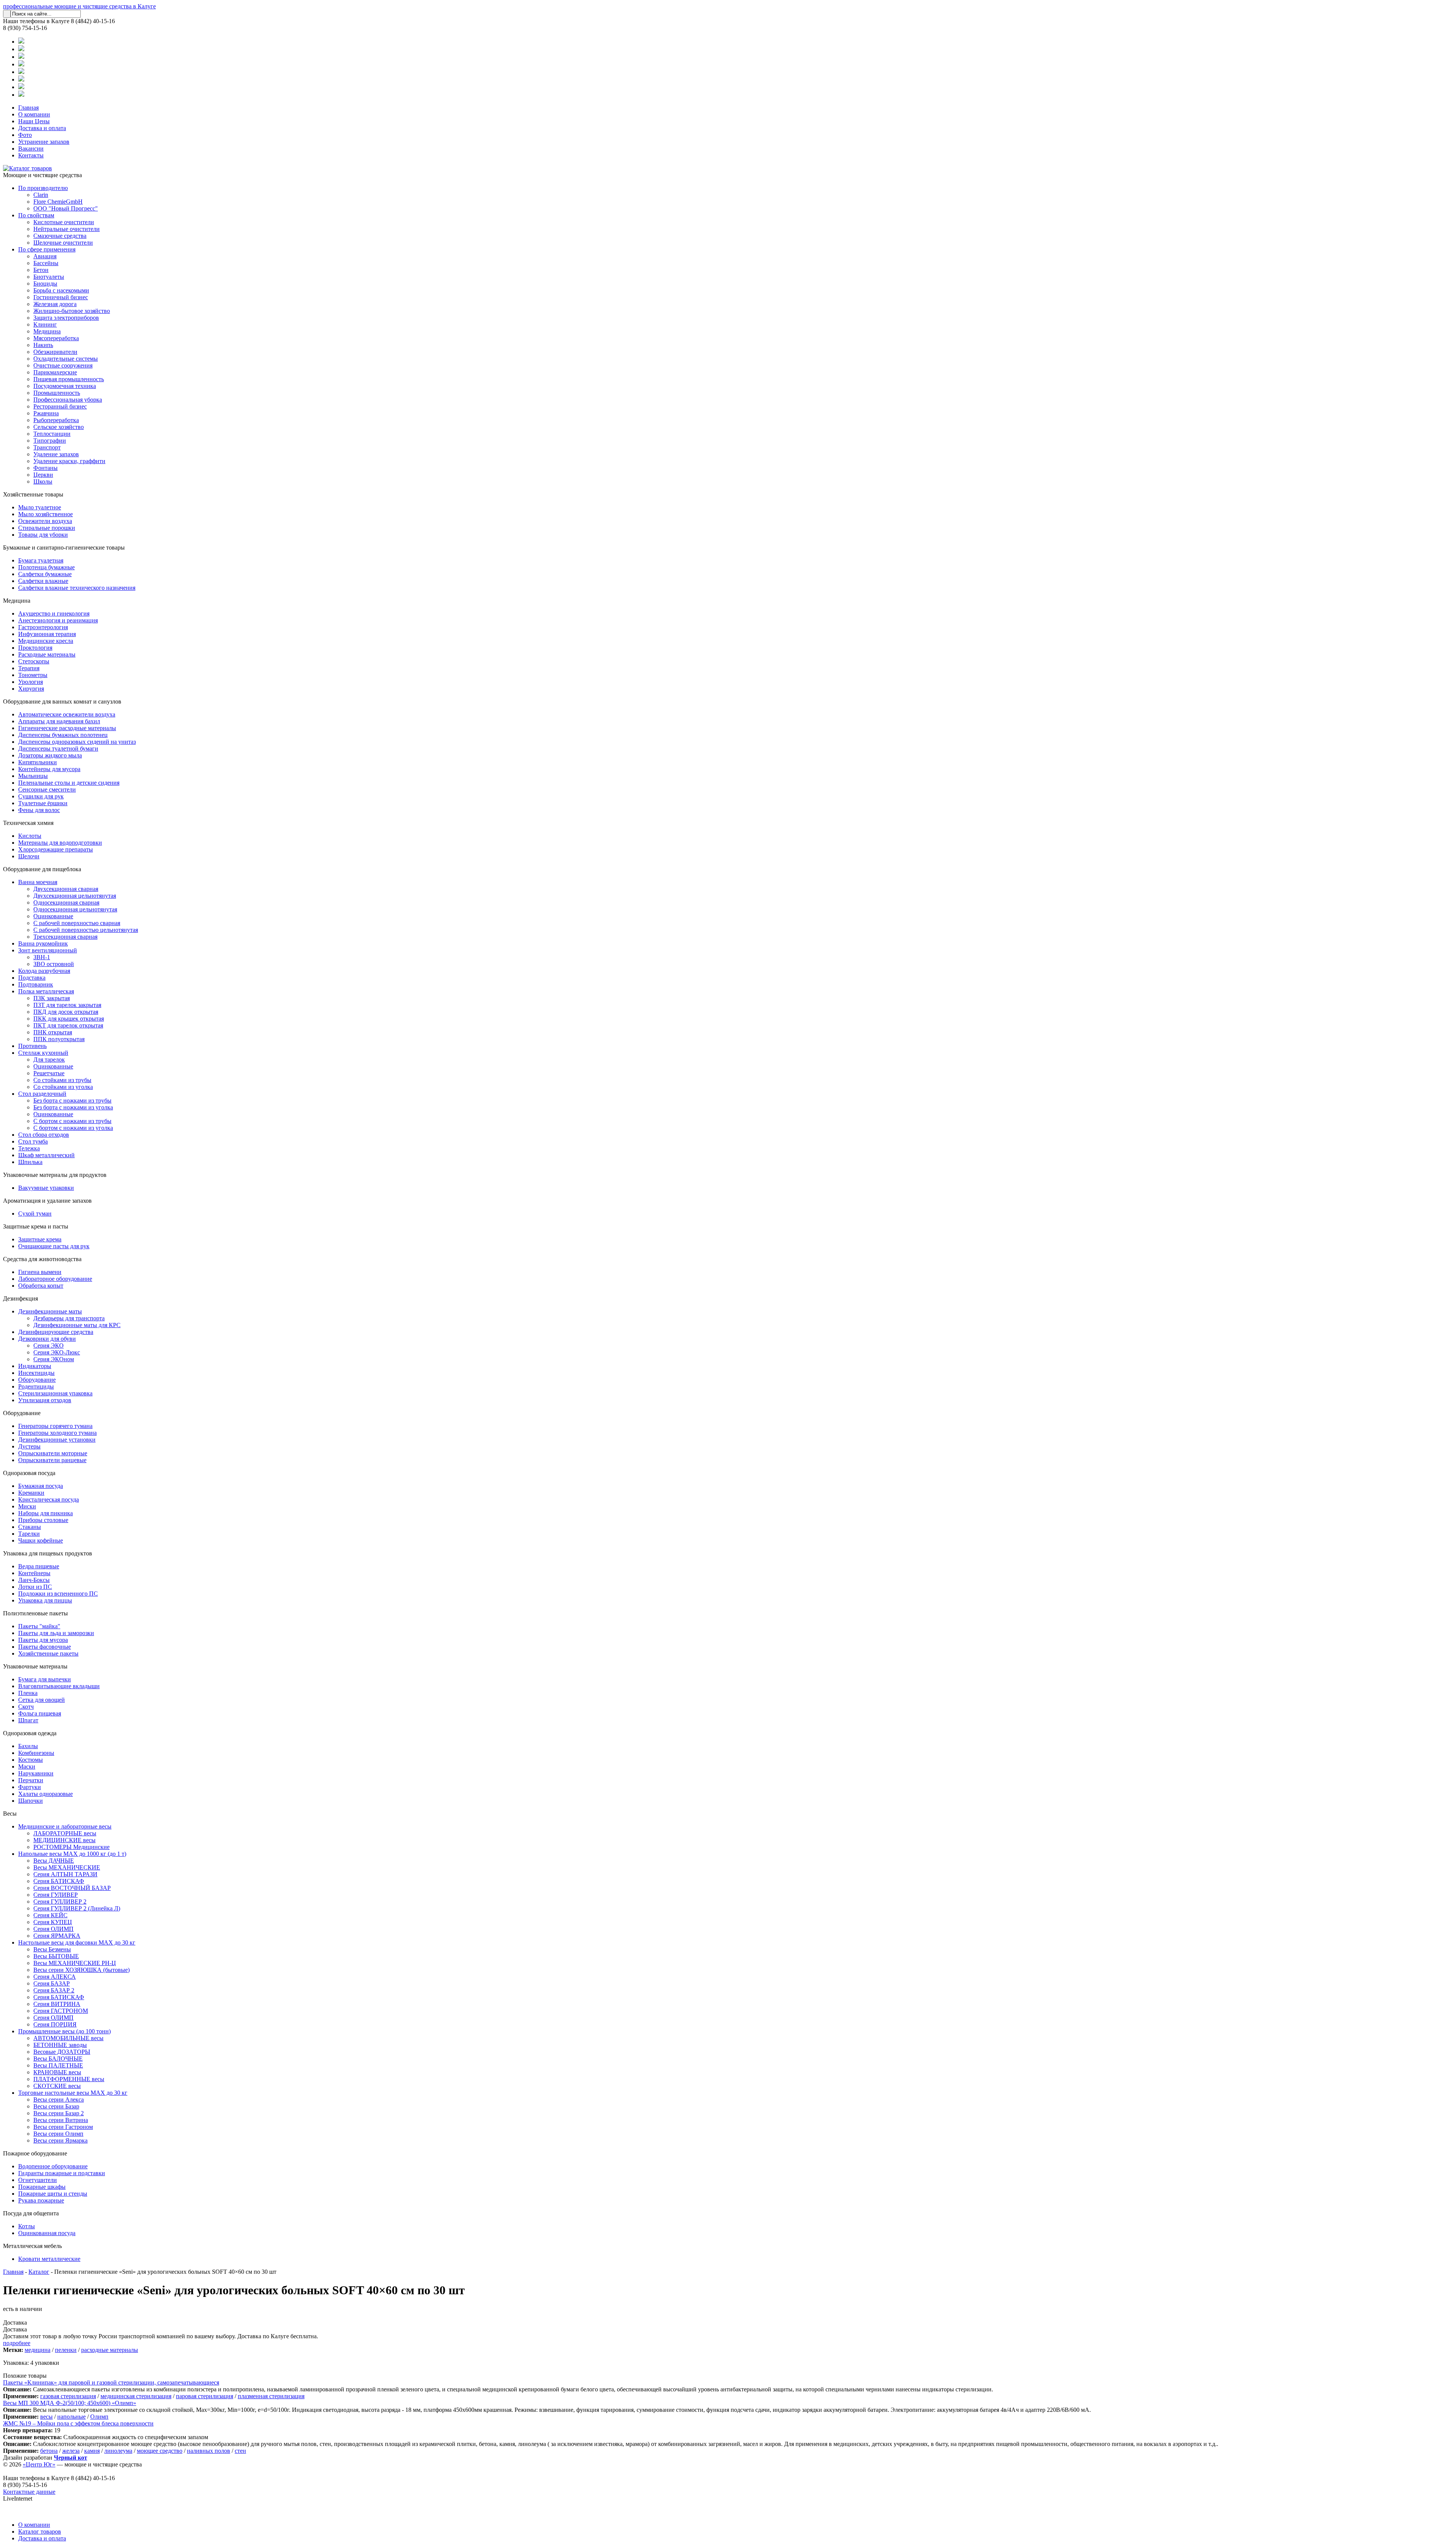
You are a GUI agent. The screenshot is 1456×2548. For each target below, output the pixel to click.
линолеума (118, 2451)
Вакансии (31, 148)
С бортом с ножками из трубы (72, 1121)
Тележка (29, 1148)
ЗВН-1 (42, 957)
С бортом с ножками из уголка (73, 1128)
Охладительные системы (66, 359)
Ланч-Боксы (34, 1580)
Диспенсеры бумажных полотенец (63, 735)
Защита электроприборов (66, 318)
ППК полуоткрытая (59, 1039)
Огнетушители (38, 2180)
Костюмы (31, 1760)
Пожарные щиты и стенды (53, 2194)
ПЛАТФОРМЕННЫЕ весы (69, 2079)
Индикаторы (35, 1366)
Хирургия (31, 689)
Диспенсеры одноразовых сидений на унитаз (77, 742)
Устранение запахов (44, 142)
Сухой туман (35, 1214)
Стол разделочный (42, 1094)
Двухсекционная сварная (66, 889)
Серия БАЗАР (52, 1983)
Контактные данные (29, 2492)
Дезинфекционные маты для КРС (77, 1325)
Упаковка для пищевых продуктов (48, 1553)
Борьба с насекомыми (61, 290)
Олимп (99, 2417)
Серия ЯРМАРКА (57, 1936)
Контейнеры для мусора (49, 769)
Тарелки (29, 1534)
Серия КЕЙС (50, 1915)
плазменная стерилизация (271, 2396)
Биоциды (45, 284)
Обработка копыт (41, 1286)
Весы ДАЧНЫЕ (54, 1861)
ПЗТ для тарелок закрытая (67, 1005)
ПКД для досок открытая (66, 1012)
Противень (32, 1046)
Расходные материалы (47, 654)
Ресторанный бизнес (60, 406)
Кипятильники (38, 762)
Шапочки (31, 1801)
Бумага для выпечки (45, 1679)
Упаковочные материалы (35, 1666)
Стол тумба (33, 1141)
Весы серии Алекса (59, 2100)
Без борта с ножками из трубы (72, 1100)
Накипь (43, 345)
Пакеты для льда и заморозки (56, 1633)
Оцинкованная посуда (47, 2233)
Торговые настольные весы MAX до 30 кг (73, 2093)
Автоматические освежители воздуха (67, 714)
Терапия (29, 668)
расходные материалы (110, 2350)
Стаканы (30, 1527)
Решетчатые (49, 1073)
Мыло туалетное (40, 507)
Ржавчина (46, 413)
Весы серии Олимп (58, 2134)
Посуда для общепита (31, 2213)
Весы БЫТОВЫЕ (56, 1956)
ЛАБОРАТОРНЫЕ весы (65, 1833)
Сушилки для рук (41, 796)
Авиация (45, 256)
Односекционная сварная (66, 902)
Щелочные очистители (63, 243)
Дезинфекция (20, 1298)
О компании (34, 114)
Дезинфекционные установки (57, 1440)
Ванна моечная (38, 882)
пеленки (66, 2350)
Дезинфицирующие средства (56, 1332)
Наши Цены (34, 121)
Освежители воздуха (45, 521)
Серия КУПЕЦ (53, 1922)
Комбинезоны (36, 1753)
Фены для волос (39, 810)
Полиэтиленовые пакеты (35, 1613)
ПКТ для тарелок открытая (68, 1025)
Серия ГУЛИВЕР (56, 1895)
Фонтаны (45, 468)
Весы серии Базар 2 (59, 2113)
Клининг (45, 324)
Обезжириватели (55, 352)
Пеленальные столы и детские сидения (69, 783)
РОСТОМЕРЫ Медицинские (71, 1847)
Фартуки (30, 1787)
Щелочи (29, 856)
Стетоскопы (34, 661)
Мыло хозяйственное (45, 514)
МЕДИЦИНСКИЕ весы (64, 1840)
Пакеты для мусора (43, 1640)
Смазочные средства (60, 236)
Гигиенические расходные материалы (67, 728)
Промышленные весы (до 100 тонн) (64, 2031)
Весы (10, 1814)
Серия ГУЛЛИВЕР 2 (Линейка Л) (77, 1908)
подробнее (17, 2343)
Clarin (41, 195)
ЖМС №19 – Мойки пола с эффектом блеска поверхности (78, 2423)
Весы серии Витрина (61, 2120)
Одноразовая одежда (30, 1733)
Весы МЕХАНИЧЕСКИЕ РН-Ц (75, 1963)
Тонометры (33, 675)
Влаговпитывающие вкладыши (59, 1686)
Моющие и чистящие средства (42, 175)
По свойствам (36, 215)
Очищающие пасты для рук (54, 1246)
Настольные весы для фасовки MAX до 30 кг (77, 1942)
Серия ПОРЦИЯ (55, 2024)
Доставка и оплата (42, 128)
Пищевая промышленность (69, 379)
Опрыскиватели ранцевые (52, 1460)
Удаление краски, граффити (69, 461)
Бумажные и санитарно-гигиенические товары (64, 547)
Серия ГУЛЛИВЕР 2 (60, 1902)
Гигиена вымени (40, 1272)
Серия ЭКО (49, 1345)
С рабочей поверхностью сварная (77, 923)
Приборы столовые (43, 1520)
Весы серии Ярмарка (60, 2140)
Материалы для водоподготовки (60, 843)
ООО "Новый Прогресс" (66, 208)
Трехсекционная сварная (65, 937)
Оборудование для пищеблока (42, 869)
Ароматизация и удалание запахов (47, 1201)
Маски (27, 1766)
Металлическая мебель (32, 2246)
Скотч (26, 1707)
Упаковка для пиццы (45, 1600)
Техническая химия (28, 823)
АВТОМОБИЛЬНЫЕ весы (68, 2038)
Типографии (50, 441)
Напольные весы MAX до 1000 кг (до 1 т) (72, 1854)
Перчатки (31, 1780)
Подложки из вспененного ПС (58, 1594)
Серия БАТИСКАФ (59, 1881)
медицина (38, 2350)
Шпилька (30, 1162)
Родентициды (36, 1386)
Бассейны (46, 263)
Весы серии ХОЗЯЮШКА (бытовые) (82, 1970)
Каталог (39, 2272)
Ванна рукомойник (43, 943)
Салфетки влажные (43, 581)
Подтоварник (36, 984)
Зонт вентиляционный (48, 950)
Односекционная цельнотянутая (75, 909)
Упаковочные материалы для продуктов (55, 1175)
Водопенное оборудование (53, 2166)
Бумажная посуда (41, 1486)
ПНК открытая (53, 1032)
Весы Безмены (52, 1949)
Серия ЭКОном (54, 1359)
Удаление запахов (56, 454)
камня (92, 2451)
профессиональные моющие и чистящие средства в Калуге (79, 6)
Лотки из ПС (35, 1587)
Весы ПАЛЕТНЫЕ (58, 2065)
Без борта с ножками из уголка (73, 1107)
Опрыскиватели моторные (53, 1453)
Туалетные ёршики (43, 803)
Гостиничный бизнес (61, 297)
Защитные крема (40, 1239)
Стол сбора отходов (44, 1135)
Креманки (31, 1493)
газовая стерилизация (68, 2396)
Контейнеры (34, 1573)
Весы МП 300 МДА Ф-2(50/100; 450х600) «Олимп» (70, 2403)
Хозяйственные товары (33, 494)
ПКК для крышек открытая (69, 1019)
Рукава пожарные (41, 2200)
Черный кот (71, 2458)
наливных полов (209, 2451)
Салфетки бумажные (45, 574)
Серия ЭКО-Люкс (57, 1352)
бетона (49, 2451)
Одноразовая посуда (29, 1473)
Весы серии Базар (56, 2106)
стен (240, 2451)
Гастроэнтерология (43, 627)
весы (46, 2417)
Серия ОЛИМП (53, 1929)
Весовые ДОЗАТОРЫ (62, 2052)
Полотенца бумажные (46, 567)
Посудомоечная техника (65, 386)
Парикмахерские (55, 372)
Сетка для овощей (42, 1700)
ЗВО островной (54, 964)
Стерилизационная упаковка (55, 1393)
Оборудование (37, 1380)
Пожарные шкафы (42, 2187)
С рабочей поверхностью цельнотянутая (86, 930)
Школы (43, 481)
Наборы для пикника (45, 1513)
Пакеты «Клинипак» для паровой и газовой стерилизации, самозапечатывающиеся (111, 2382)
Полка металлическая (46, 991)
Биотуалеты (49, 277)
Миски (27, 1506)
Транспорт (47, 447)
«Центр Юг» (39, 2464)
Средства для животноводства (42, 1259)
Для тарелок (49, 1060)
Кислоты (30, 836)
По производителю (43, 188)
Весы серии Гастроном (63, 2127)
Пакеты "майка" (39, 1626)
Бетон (41, 270)
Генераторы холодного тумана (57, 1433)
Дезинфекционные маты (50, 1311)
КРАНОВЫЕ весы (57, 2072)
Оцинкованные (53, 916)
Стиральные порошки (47, 528)
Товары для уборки (43, 535)
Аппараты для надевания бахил (59, 721)
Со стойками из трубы (62, 1080)
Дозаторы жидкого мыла (50, 755)
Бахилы (28, 1746)
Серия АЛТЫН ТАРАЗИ (65, 1874)
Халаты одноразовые (45, 1794)
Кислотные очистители (64, 222)
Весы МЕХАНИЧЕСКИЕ (67, 1867)
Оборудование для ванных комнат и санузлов (62, 701)
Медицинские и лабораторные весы (65, 1826)
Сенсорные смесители (47, 789)
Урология (31, 682)
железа (71, 2451)
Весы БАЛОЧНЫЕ (58, 2059)
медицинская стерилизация (136, 2396)
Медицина (47, 331)
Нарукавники (36, 1773)
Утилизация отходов (45, 1400)
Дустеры (29, 1446)
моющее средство (160, 2451)
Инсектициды (36, 1373)
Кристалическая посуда (49, 1499)
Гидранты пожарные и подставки (62, 2173)
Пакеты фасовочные (45, 1647)
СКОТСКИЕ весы (57, 2086)
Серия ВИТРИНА (57, 2004)
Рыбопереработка (56, 420)
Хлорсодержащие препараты (56, 849)
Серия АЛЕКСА (55, 1977)
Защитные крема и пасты (36, 1226)
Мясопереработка (56, 338)
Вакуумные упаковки (46, 1188)
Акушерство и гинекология (54, 613)
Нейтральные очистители (67, 229)
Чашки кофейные (41, 1540)
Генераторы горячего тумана (55, 1426)
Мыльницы (33, 776)
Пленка (28, 1693)
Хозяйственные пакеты (48, 1653)
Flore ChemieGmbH (58, 202)
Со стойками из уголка (63, 1087)
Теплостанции (52, 434)
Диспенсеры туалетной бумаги (58, 749)
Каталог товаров (40, 2532)
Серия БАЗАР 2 (54, 1990)
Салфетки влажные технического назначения (77, 588)
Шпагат (28, 1720)
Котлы (27, 2226)
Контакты (31, 155)
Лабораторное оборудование (55, 1279)
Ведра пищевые (39, 1566)
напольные (71, 2417)
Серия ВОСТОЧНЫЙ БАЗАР (72, 1888)
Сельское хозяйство (59, 427)
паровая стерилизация (205, 2396)
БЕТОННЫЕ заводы (60, 2045)
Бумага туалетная (41, 560)
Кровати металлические (49, 2259)
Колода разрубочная (44, 971)
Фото (25, 135)
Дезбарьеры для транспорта (69, 1318)
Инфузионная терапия (47, 634)
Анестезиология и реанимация (58, 620)
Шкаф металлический (46, 1155)
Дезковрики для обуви (47, 1339)
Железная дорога (55, 304)
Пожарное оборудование (35, 2153)
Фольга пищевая (40, 1713)
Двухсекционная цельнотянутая (75, 896)
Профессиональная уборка (68, 400)
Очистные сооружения (63, 365)
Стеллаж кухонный (43, 1053)
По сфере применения (47, 249)
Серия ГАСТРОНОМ (61, 2011)
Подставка (32, 978)
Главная (28, 108)
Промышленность (57, 393)
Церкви (43, 475)
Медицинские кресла (46, 641)
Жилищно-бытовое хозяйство (72, 311)
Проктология (35, 648)
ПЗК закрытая (52, 998)
